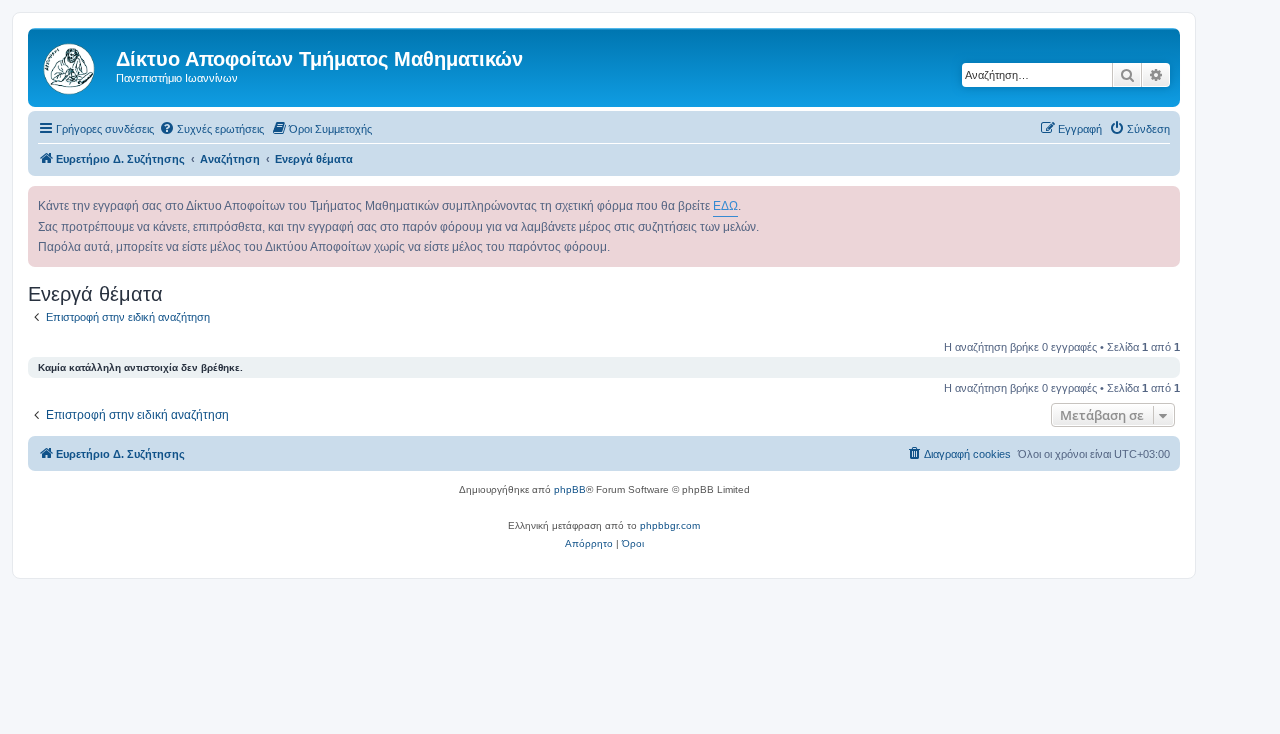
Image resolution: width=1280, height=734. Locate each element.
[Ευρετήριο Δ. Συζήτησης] (74, 65)
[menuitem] (211, 129)
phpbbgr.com (670, 525)
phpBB (570, 489)
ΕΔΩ (725, 206)
